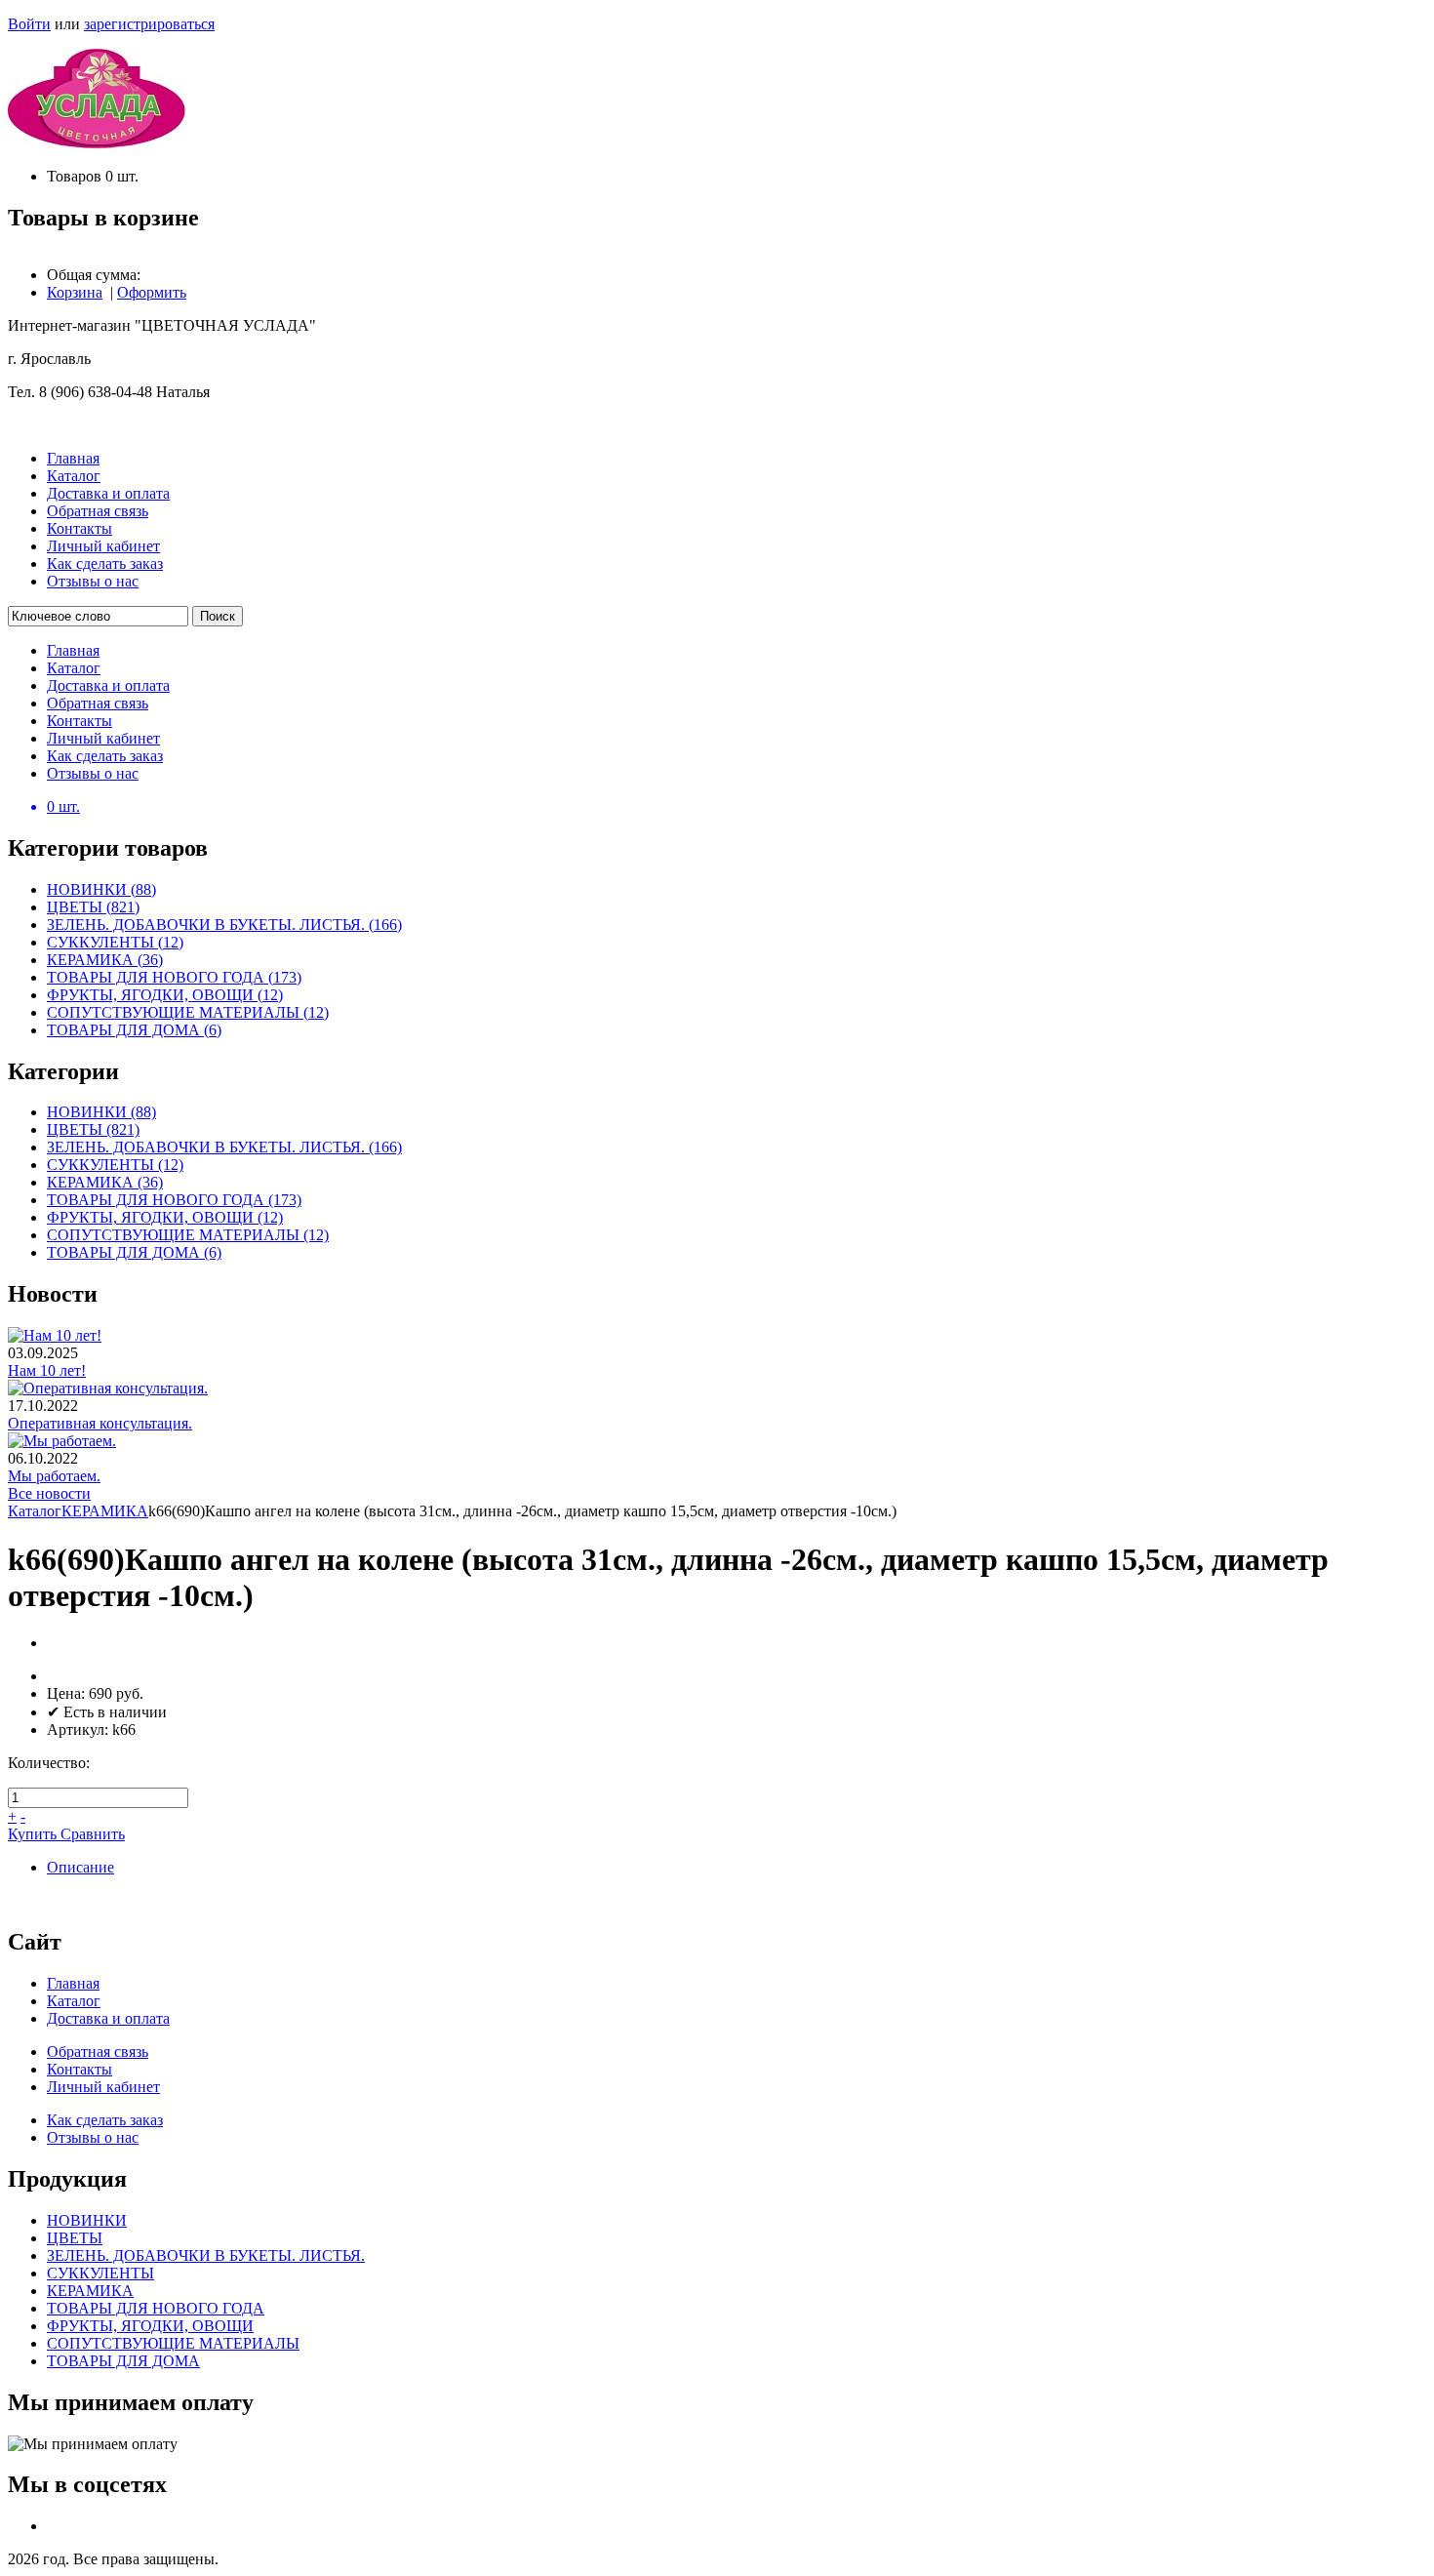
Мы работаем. (54, 1476)
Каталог (35, 1511)
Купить (34, 1834)
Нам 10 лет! (47, 1370)
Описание (80, 1867)
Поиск (218, 616)
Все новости (49, 1493)
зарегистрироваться (149, 24)
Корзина (75, 292)
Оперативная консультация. (100, 1423)
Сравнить (93, 1834)
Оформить (152, 292)
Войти (29, 24)
